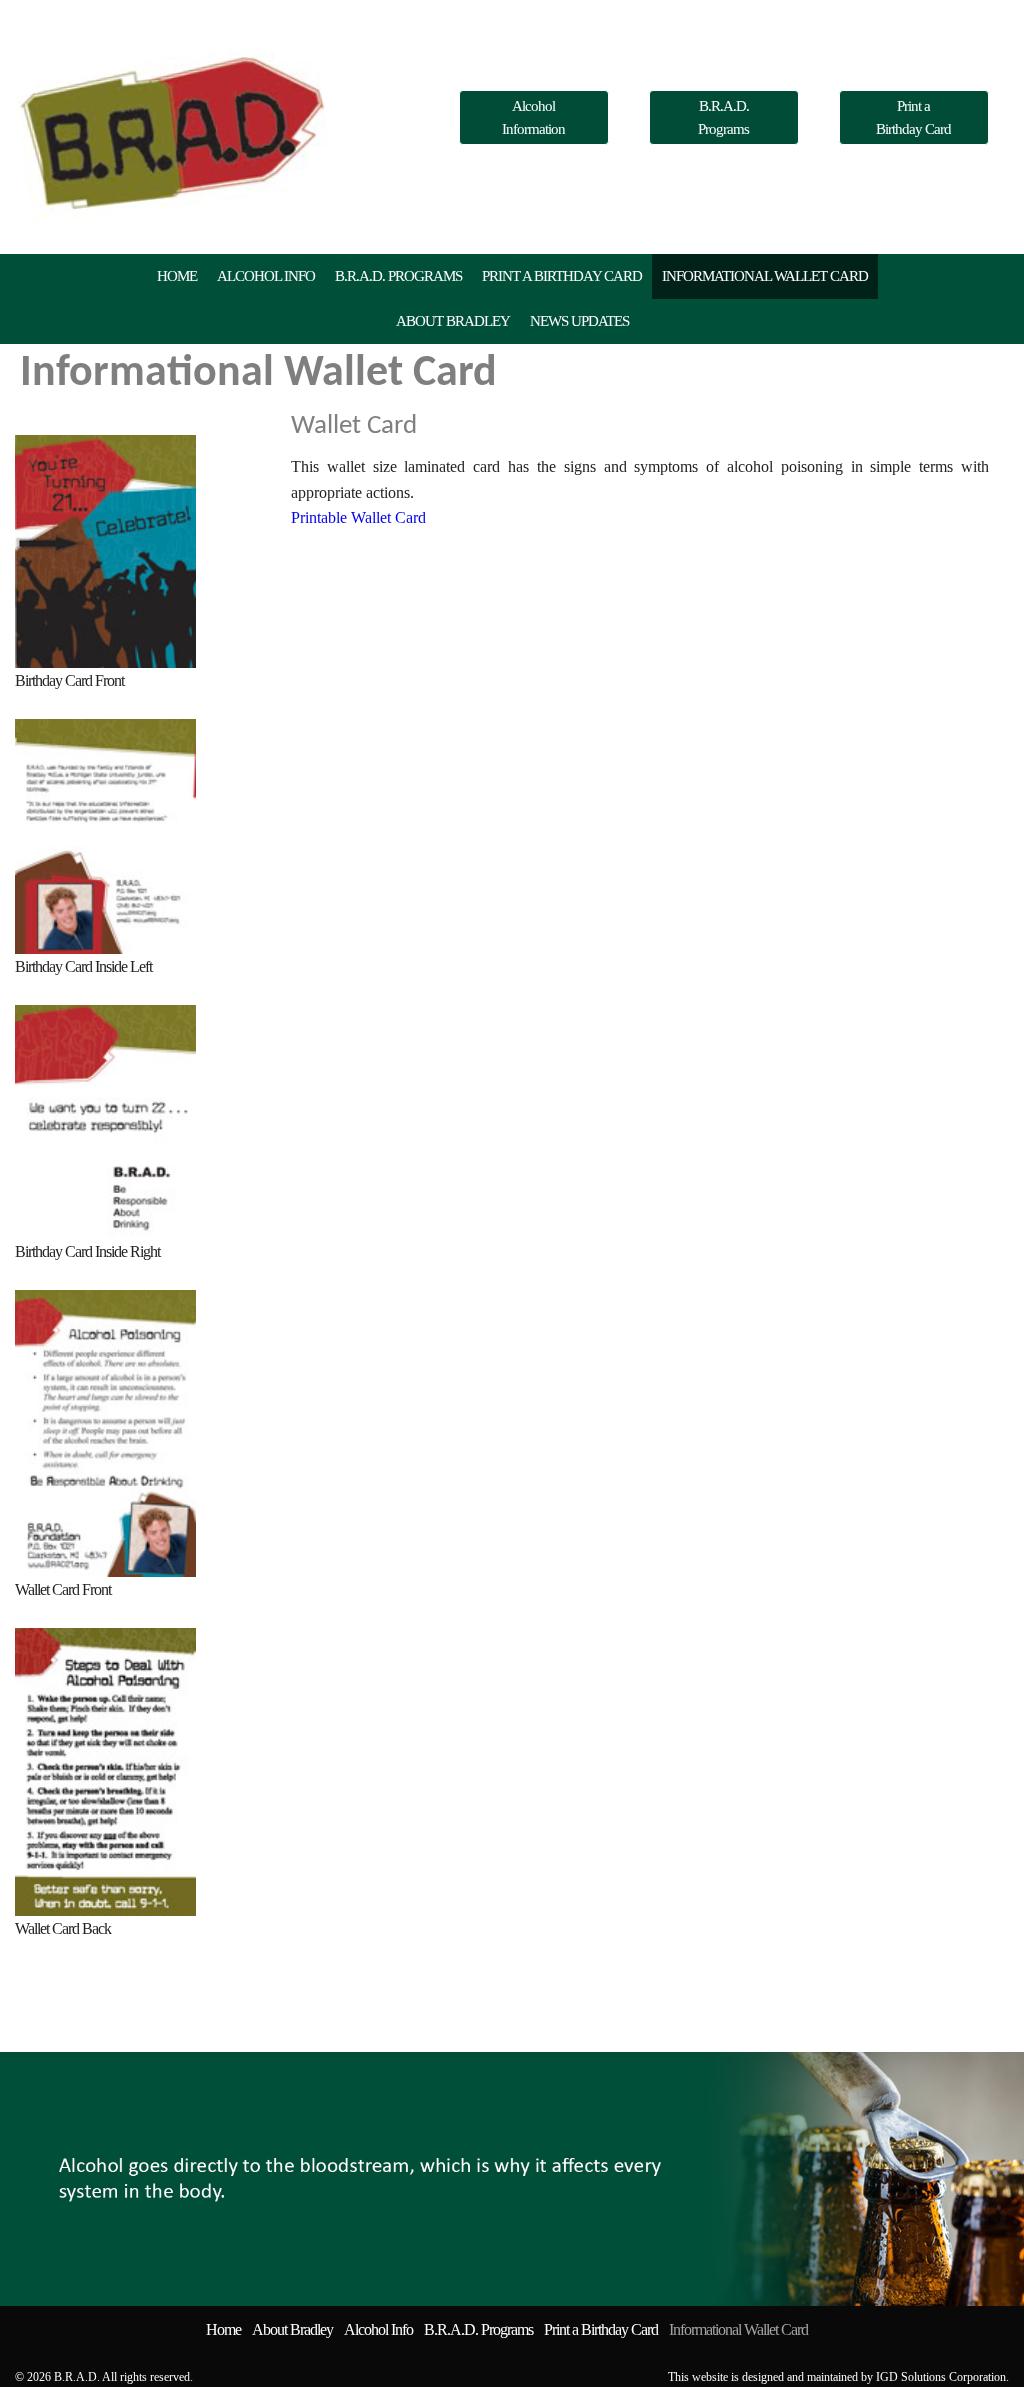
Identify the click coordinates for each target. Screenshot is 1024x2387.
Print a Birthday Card (913, 117)
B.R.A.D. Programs (723, 117)
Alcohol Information (533, 117)
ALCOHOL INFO (266, 276)
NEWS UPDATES (579, 321)
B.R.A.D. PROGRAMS (398, 276)
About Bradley (292, 2329)
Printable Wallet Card (358, 517)
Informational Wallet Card (738, 2329)
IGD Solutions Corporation (941, 2377)
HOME (177, 276)
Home (223, 2329)
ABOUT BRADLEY (453, 321)
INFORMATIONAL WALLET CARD (765, 276)
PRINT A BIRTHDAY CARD (562, 276)
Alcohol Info (378, 2329)
